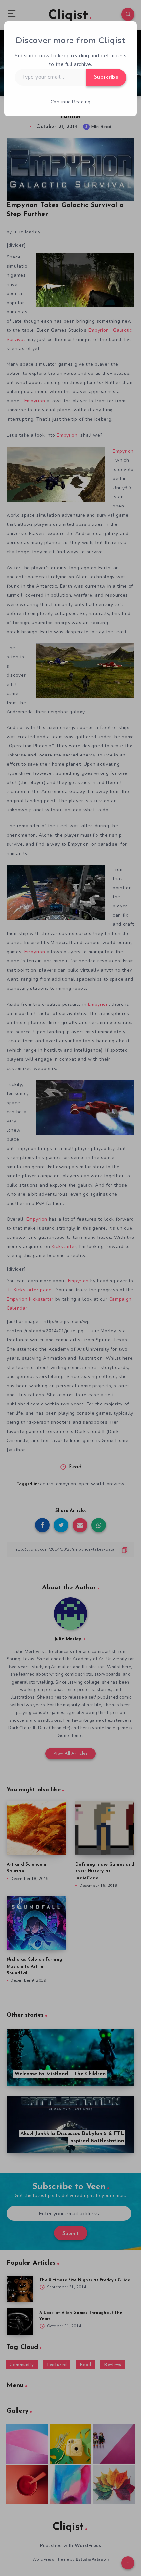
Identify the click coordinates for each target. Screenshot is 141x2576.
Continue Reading (71, 102)
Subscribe (106, 77)
